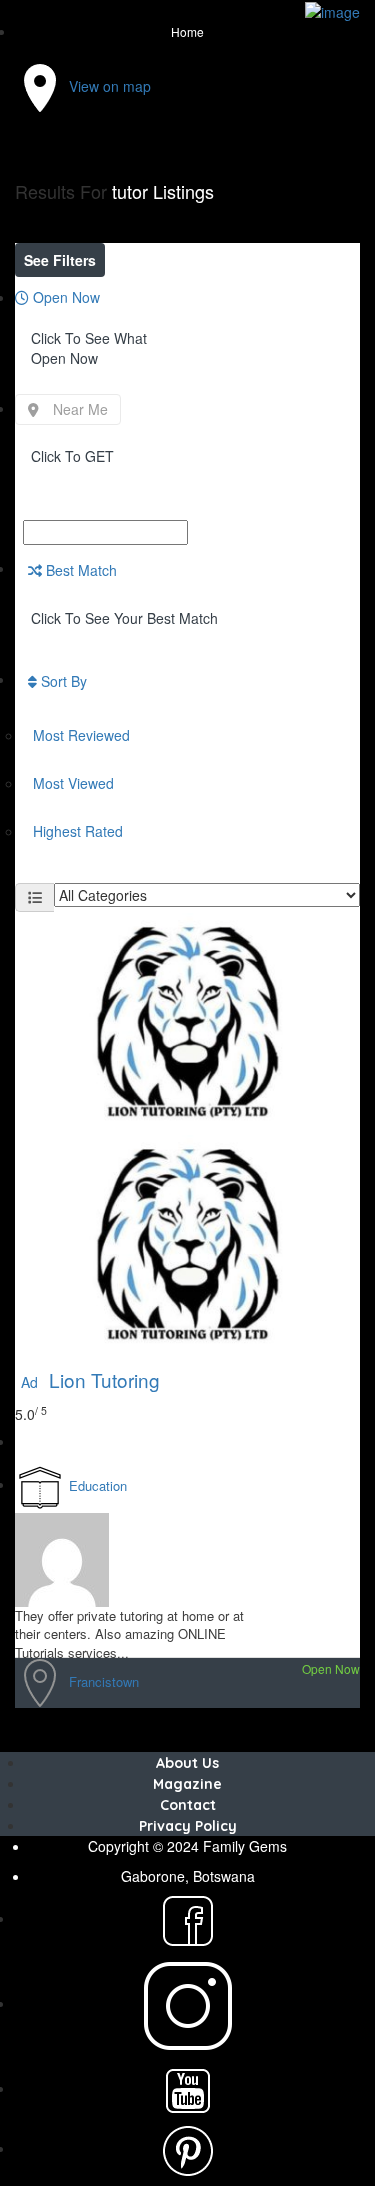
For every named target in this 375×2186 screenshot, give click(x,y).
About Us (187, 1763)
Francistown (104, 1680)
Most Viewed (73, 783)
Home (187, 31)
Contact (188, 1805)
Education (98, 1485)
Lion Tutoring (90, 1379)
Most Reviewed (81, 735)
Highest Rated (78, 831)
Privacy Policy (188, 1826)
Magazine (187, 1784)
